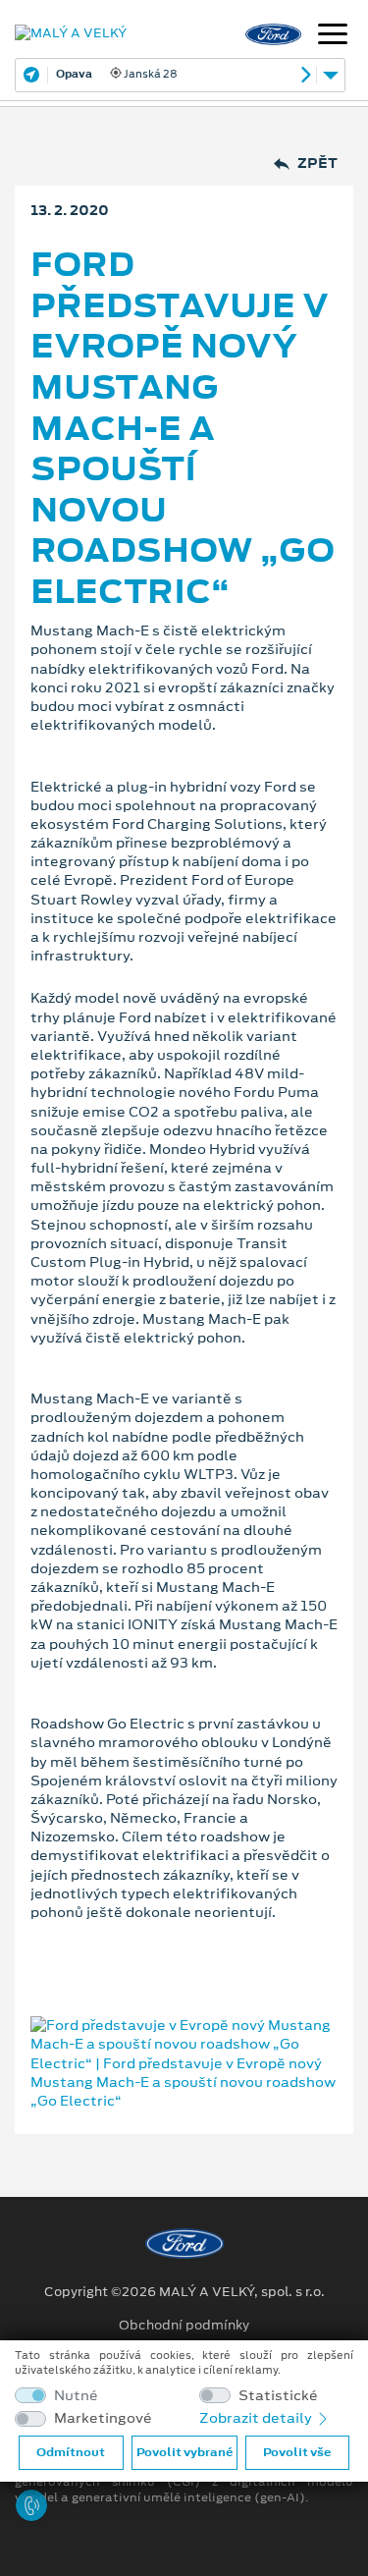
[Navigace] (333, 36)
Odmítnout (71, 2452)
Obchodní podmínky (184, 2326)
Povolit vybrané (184, 2452)
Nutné (76, 2396)
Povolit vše (297, 2452)
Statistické (278, 2396)
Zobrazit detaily (257, 2418)
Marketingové (103, 2418)
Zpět (317, 164)
